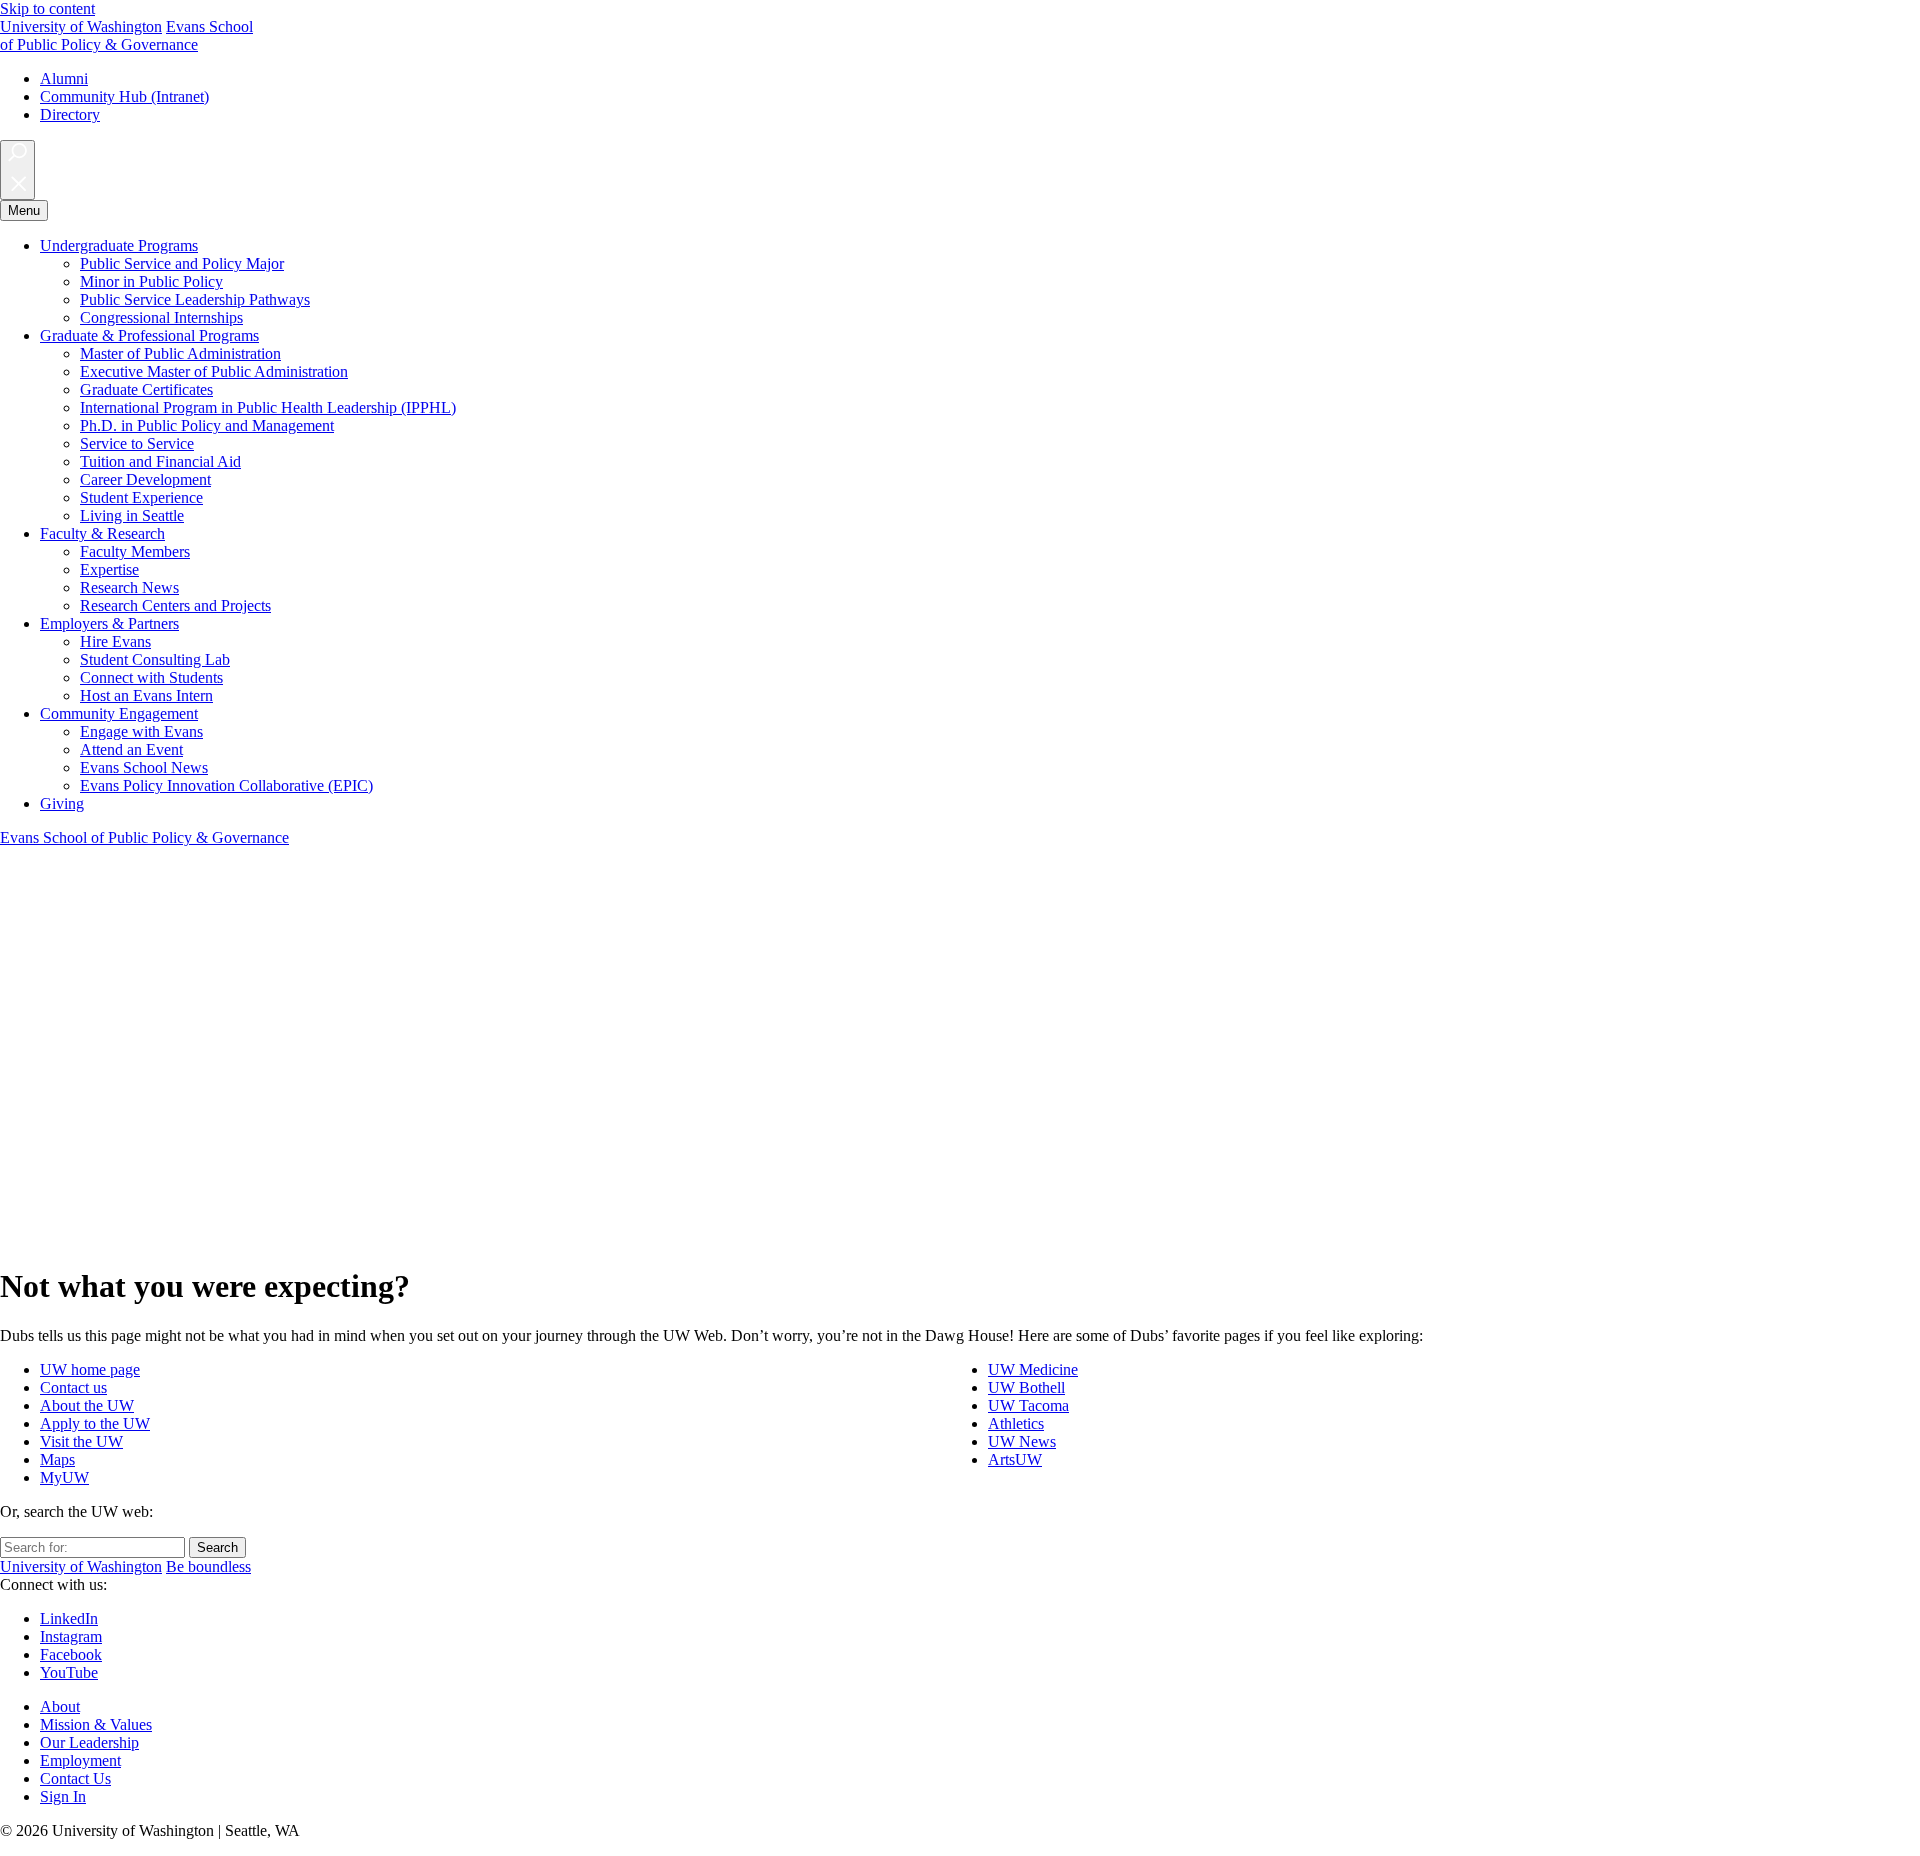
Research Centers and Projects (175, 605)
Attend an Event (131, 749)
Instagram (71, 1636)
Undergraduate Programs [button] (119, 245)
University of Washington (81, 26)
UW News (1022, 1441)
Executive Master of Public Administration (214, 371)
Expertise (109, 569)
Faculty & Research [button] (102, 533)
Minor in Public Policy (151, 281)
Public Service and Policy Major (182, 263)
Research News (129, 587)
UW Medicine (1033, 1369)
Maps (57, 1459)
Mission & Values (96, 1724)
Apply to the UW (95, 1423)
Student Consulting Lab (155, 659)
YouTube (69, 1672)
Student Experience (141, 497)
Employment (80, 1760)
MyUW (64, 1477)
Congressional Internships (161, 317)
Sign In (63, 1796)
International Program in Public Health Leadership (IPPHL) (268, 407)
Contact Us (75, 1778)
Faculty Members (135, 551)
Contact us (73, 1387)
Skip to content (47, 8)
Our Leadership (89, 1742)
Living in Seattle (132, 515)
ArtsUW (1015, 1459)
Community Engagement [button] (119, 713)
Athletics (1016, 1423)
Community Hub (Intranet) (124, 96)
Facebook (71, 1654)
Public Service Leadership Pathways (195, 299)
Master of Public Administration (180, 353)
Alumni (64, 78)
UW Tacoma (1028, 1405)
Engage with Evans (141, 731)
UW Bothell (1026, 1387)
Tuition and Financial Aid (160, 461)
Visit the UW (81, 1441)
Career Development (145, 479)
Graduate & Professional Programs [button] (149, 335)
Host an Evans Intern (146, 695)
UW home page (90, 1369)
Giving (62, 803)
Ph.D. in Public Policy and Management (207, 425)
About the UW (87, 1405)
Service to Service (137, 443)
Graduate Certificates (146, 389)
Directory (70, 114)
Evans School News (144, 767)
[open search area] (17, 170)
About (60, 1706)
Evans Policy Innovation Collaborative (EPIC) (226, 785)
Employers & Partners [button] (109, 623)
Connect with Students (151, 677)
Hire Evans (115, 641)
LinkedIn (69, 1618)
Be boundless (208, 1566)
